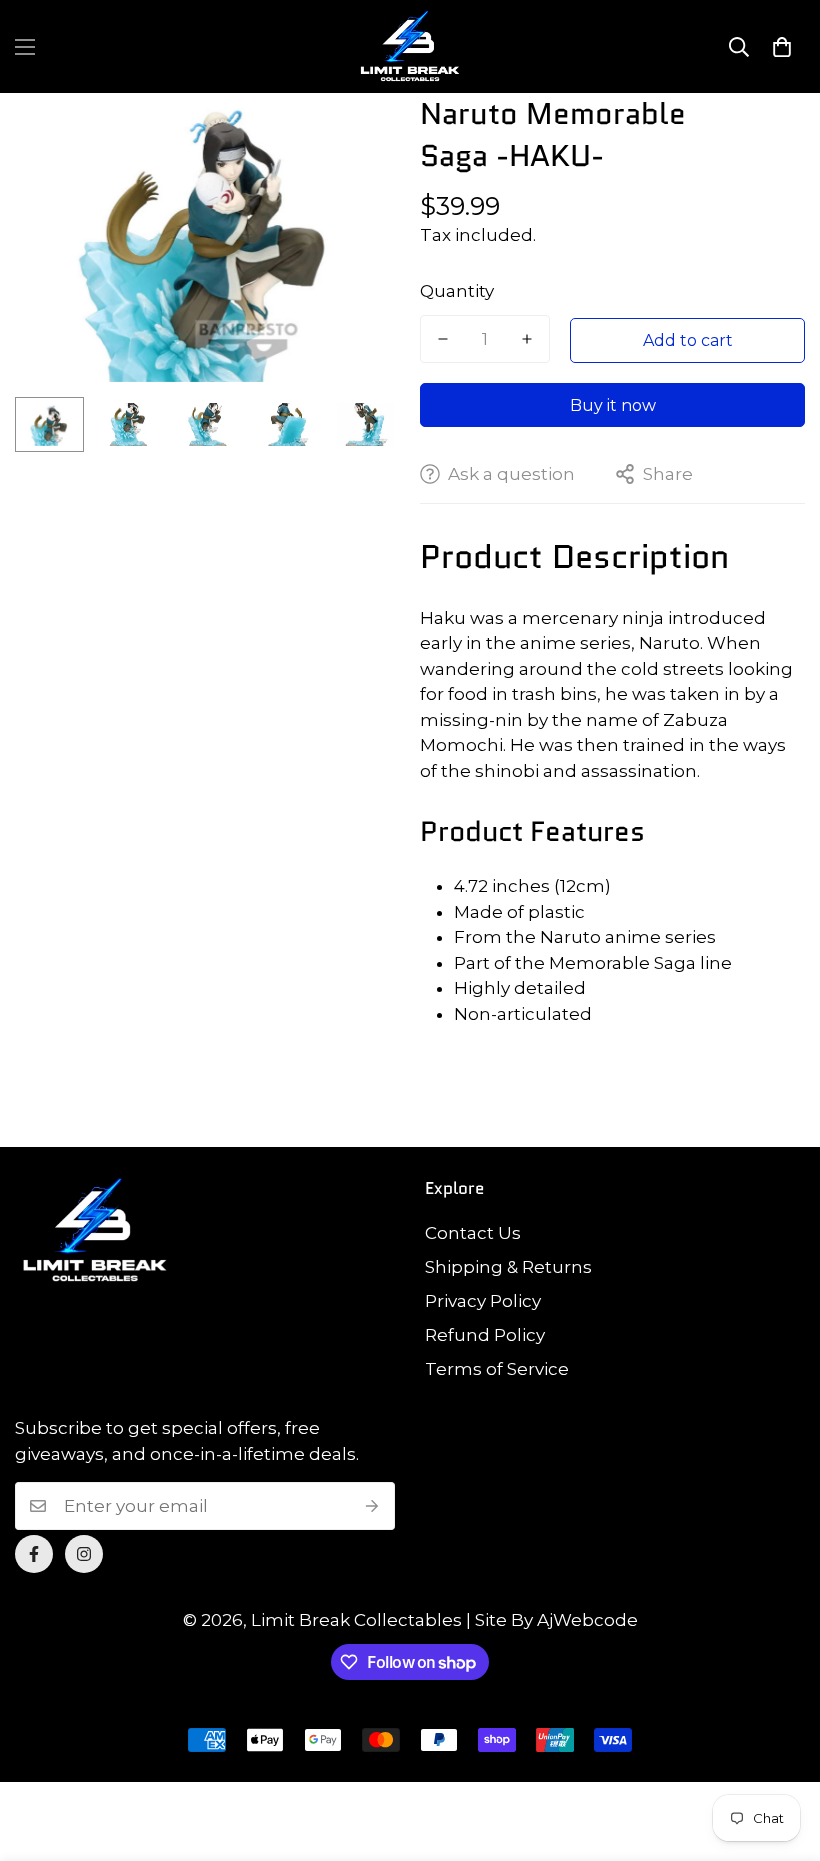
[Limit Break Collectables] (410, 46)
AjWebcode (587, 1620)
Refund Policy (485, 1335)
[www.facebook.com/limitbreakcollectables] (34, 1554)
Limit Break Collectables (356, 1620)
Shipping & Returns (508, 1267)
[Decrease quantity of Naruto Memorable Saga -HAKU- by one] (443, 339)
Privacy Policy (483, 1301)
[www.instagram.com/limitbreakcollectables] (84, 1554)
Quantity (457, 291)
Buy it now (613, 405)
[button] (782, 47)
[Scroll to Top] (781, 1752)
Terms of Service (497, 1369)
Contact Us (473, 1233)
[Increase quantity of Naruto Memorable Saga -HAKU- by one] (527, 339)
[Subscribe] (372, 1506)
